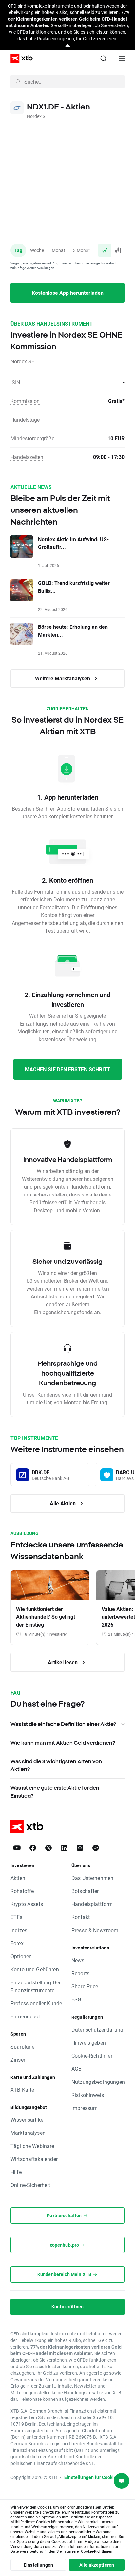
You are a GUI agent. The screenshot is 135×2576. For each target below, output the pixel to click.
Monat (58, 250)
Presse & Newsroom (95, 1930)
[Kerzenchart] (118, 250)
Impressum (85, 2108)
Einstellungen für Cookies (92, 2477)
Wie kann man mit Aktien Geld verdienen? (63, 1743)
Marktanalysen (28, 2133)
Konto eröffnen (67, 2307)
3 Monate (83, 250)
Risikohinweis (88, 2095)
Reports (80, 1973)
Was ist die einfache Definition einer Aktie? (63, 1724)
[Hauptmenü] (122, 59)
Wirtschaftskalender (34, 2159)
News (78, 1960)
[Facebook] (33, 1848)
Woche (37, 250)
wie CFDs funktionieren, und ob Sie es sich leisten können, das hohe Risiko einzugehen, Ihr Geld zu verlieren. (67, 35)
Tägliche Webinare (32, 2146)
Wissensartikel (28, 2120)
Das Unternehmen (92, 1878)
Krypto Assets (27, 1904)
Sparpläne (22, 2046)
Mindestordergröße (32, 438)
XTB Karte (22, 2090)
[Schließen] (68, 46)
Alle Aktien (63, 1503)
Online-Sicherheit (30, 2185)
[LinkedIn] (64, 1848)
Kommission (25, 401)
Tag (18, 250)
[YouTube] (17, 1848)
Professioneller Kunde (36, 2003)
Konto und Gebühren (35, 1969)
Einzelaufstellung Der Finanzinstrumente (36, 1986)
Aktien (18, 1878)
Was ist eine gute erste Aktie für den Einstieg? (55, 1792)
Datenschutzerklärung (97, 2029)
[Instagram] (80, 1848)
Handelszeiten (27, 457)
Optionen (21, 1956)
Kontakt (81, 1917)
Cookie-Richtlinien (93, 2056)
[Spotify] (96, 1848)
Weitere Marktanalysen (63, 678)
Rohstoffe (22, 1891)
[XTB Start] (19, 58)
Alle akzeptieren (97, 2565)
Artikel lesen (63, 1662)
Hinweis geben (89, 2042)
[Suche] (104, 59)
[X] (48, 1848)
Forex (17, 1943)
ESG (76, 1999)
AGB (77, 2069)
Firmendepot (25, 2016)
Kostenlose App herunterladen (68, 293)
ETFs (17, 1917)
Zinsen (19, 2059)
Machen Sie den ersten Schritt (68, 1069)
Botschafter (85, 1891)
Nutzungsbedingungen (98, 2082)
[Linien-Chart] (105, 250)
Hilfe (16, 2172)
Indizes (19, 1930)
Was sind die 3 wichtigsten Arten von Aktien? (56, 1765)
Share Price (85, 1986)
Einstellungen (38, 2565)
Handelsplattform (92, 1904)
